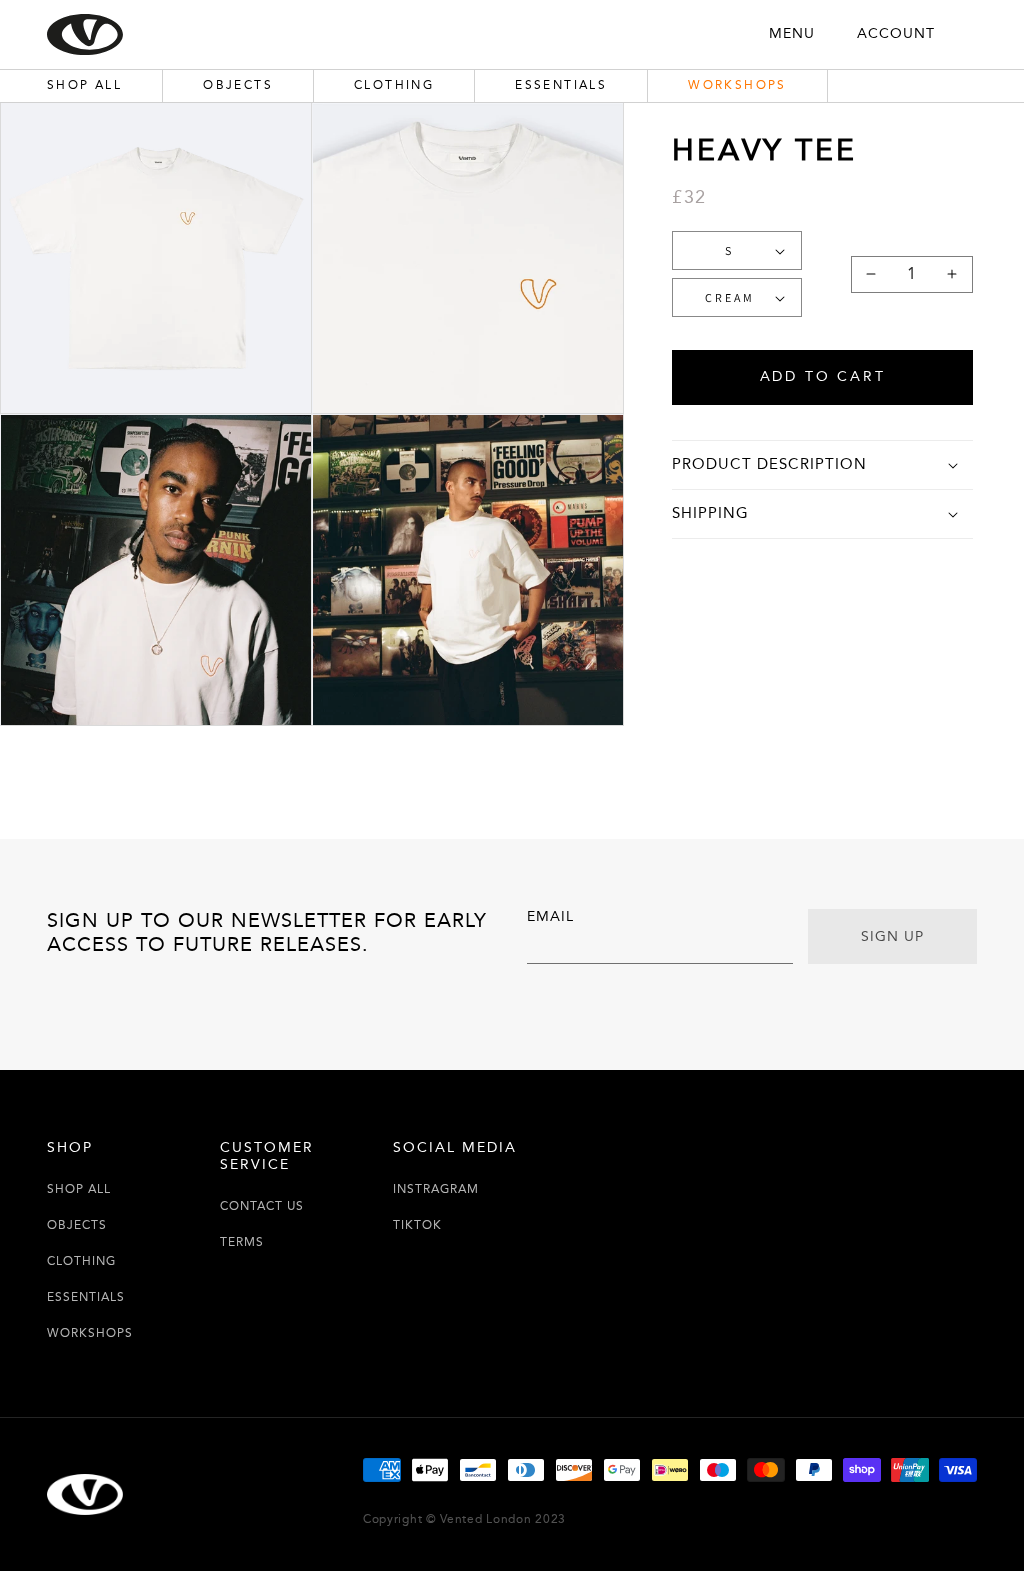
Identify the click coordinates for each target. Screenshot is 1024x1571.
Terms (242, 1242)
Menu (792, 34)
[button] (822, 465)
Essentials (86, 1297)
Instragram (436, 1189)
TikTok (417, 1225)
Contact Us (262, 1206)
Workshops (90, 1333)
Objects (77, 1225)
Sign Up (892, 937)
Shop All (79, 1189)
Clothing (81, 1261)
